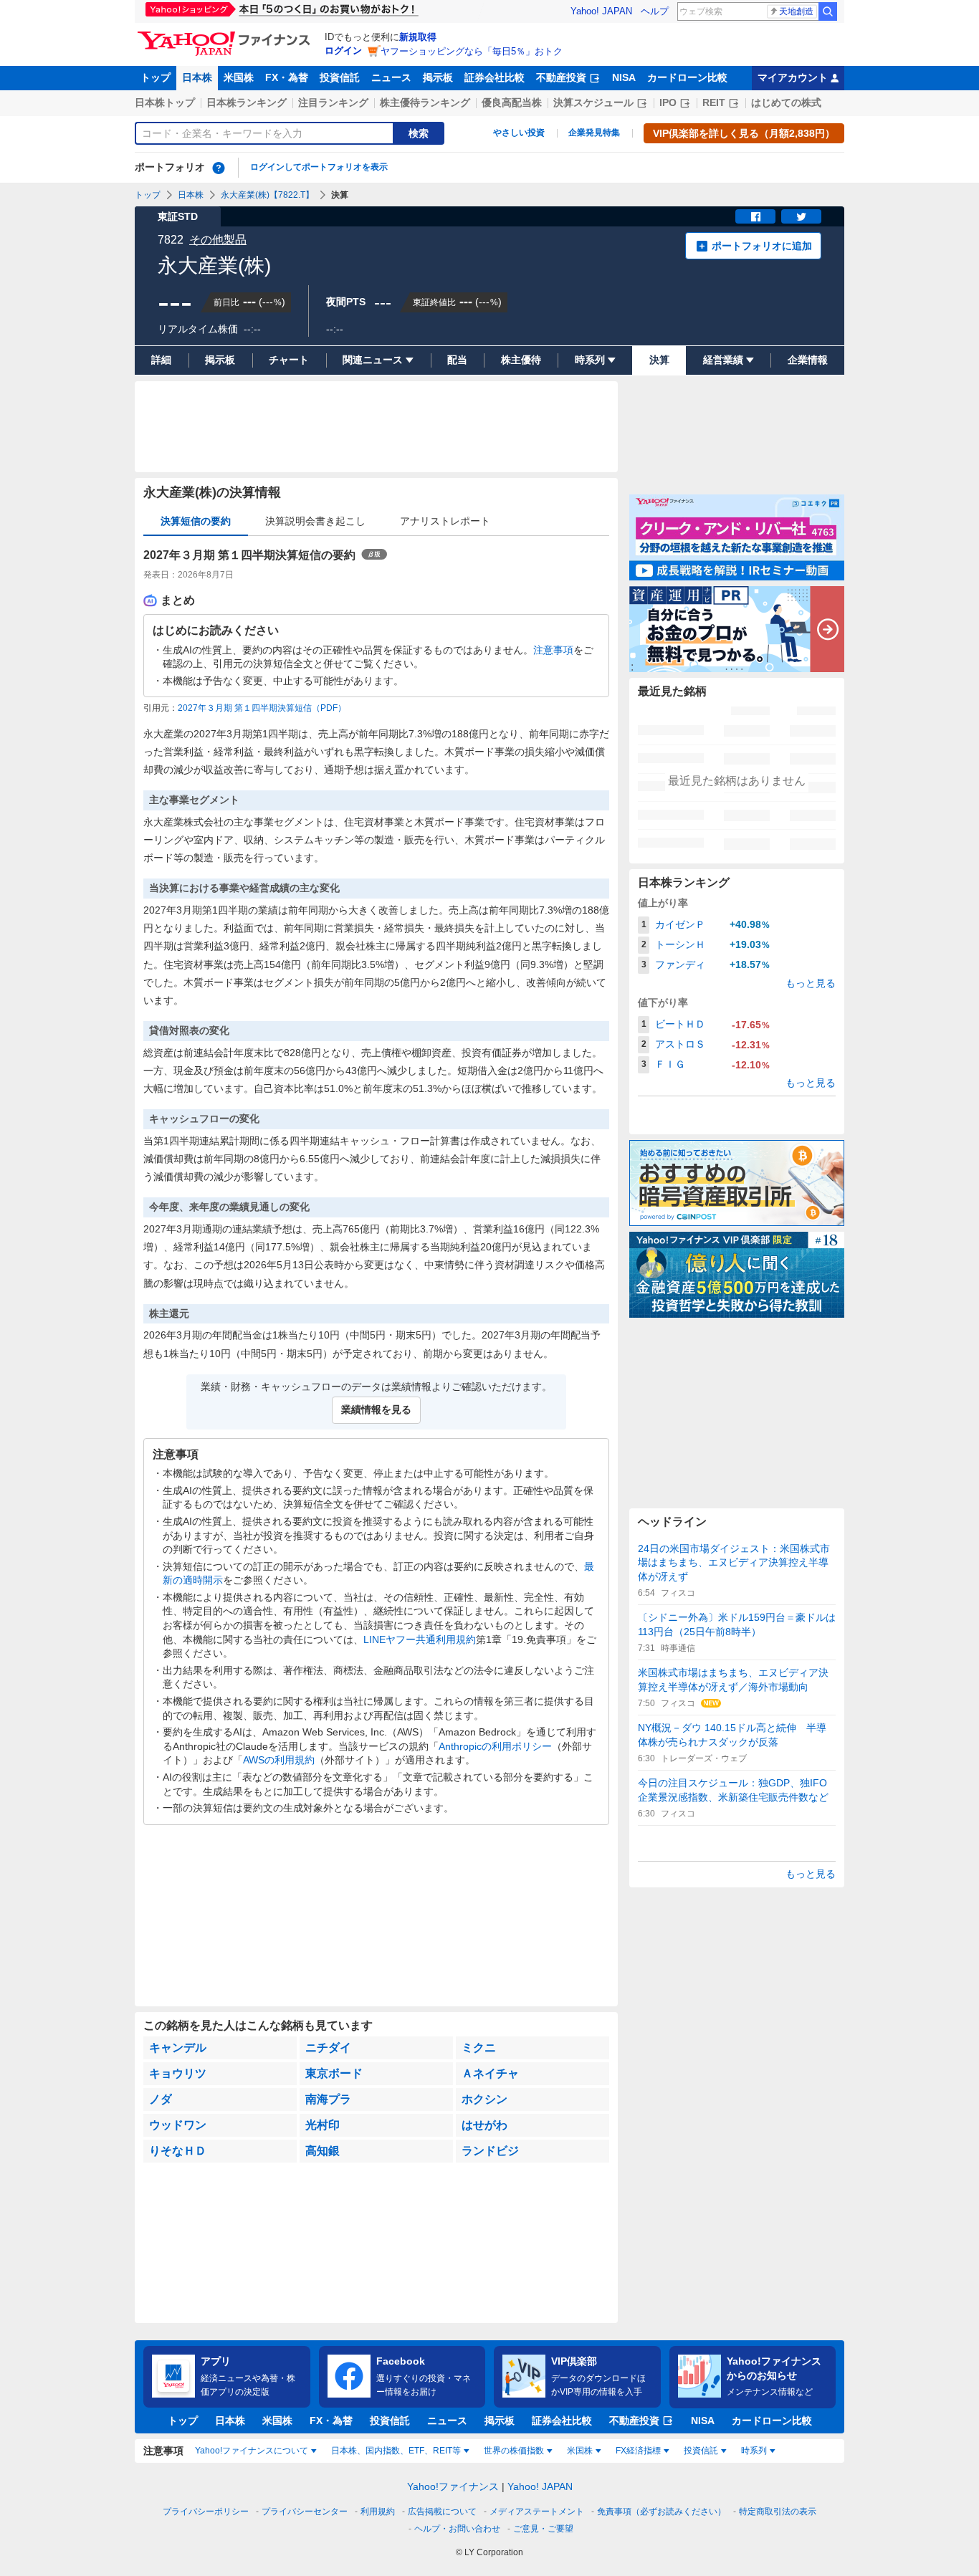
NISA (624, 77)
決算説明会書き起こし (315, 521)
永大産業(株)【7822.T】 (267, 195)
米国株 (239, 77)
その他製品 (218, 240)
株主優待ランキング (425, 102)
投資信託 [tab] (701, 2451)
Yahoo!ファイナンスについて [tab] (252, 2451)
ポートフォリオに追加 (762, 246)
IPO (668, 102)
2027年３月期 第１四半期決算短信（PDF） (262, 708)
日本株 (197, 77)
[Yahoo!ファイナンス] (226, 35)
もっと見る (811, 983)
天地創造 (796, 11)
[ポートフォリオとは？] (219, 168)
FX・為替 (287, 77)
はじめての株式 (786, 102)
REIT (714, 102)
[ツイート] (801, 216)
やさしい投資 (519, 133)
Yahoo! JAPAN (601, 11)
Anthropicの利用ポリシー (495, 1746)
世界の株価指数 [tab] (514, 2451)
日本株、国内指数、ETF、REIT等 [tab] (396, 2451)
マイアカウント (793, 77)
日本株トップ (165, 102)
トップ (156, 77)
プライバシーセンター (305, 2512)
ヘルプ (655, 11)
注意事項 (553, 650)
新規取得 (418, 37)
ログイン (343, 51)
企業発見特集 (594, 133)
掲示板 (438, 77)
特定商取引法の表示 (778, 2512)
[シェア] (755, 216)
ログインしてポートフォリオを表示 (319, 167)
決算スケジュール (593, 102)
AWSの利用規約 (279, 1760)
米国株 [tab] (580, 2451)
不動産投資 (561, 77)
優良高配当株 (512, 102)
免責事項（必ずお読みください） (662, 2512)
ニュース (391, 77)
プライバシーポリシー (206, 2512)
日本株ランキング (247, 102)
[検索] (828, 11)
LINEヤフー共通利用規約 (420, 1639)
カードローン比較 (687, 77)
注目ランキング (333, 102)
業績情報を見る (376, 1409)
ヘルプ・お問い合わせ (457, 2529)
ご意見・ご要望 (543, 2529)
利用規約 (378, 2512)
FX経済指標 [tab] (638, 2451)
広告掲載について (442, 2512)
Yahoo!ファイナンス (453, 2486)
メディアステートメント (537, 2512)
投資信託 (340, 77)
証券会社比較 (495, 77)
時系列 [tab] (754, 2451)
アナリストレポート (445, 521)
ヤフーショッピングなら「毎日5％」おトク (472, 51)
